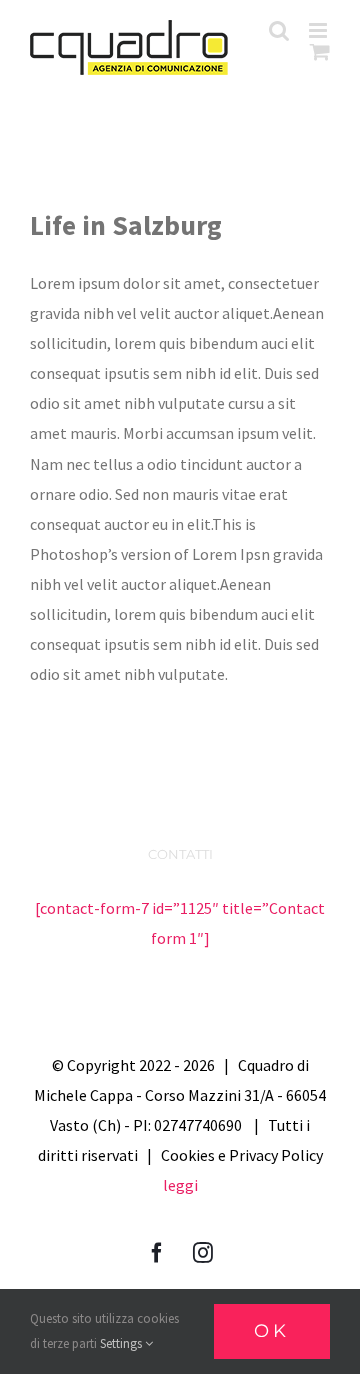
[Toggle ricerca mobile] (279, 30)
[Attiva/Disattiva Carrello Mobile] (320, 51)
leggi (180, 1185)
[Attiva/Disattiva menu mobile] (319, 30)
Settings (122, 1343)
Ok (272, 1331)
